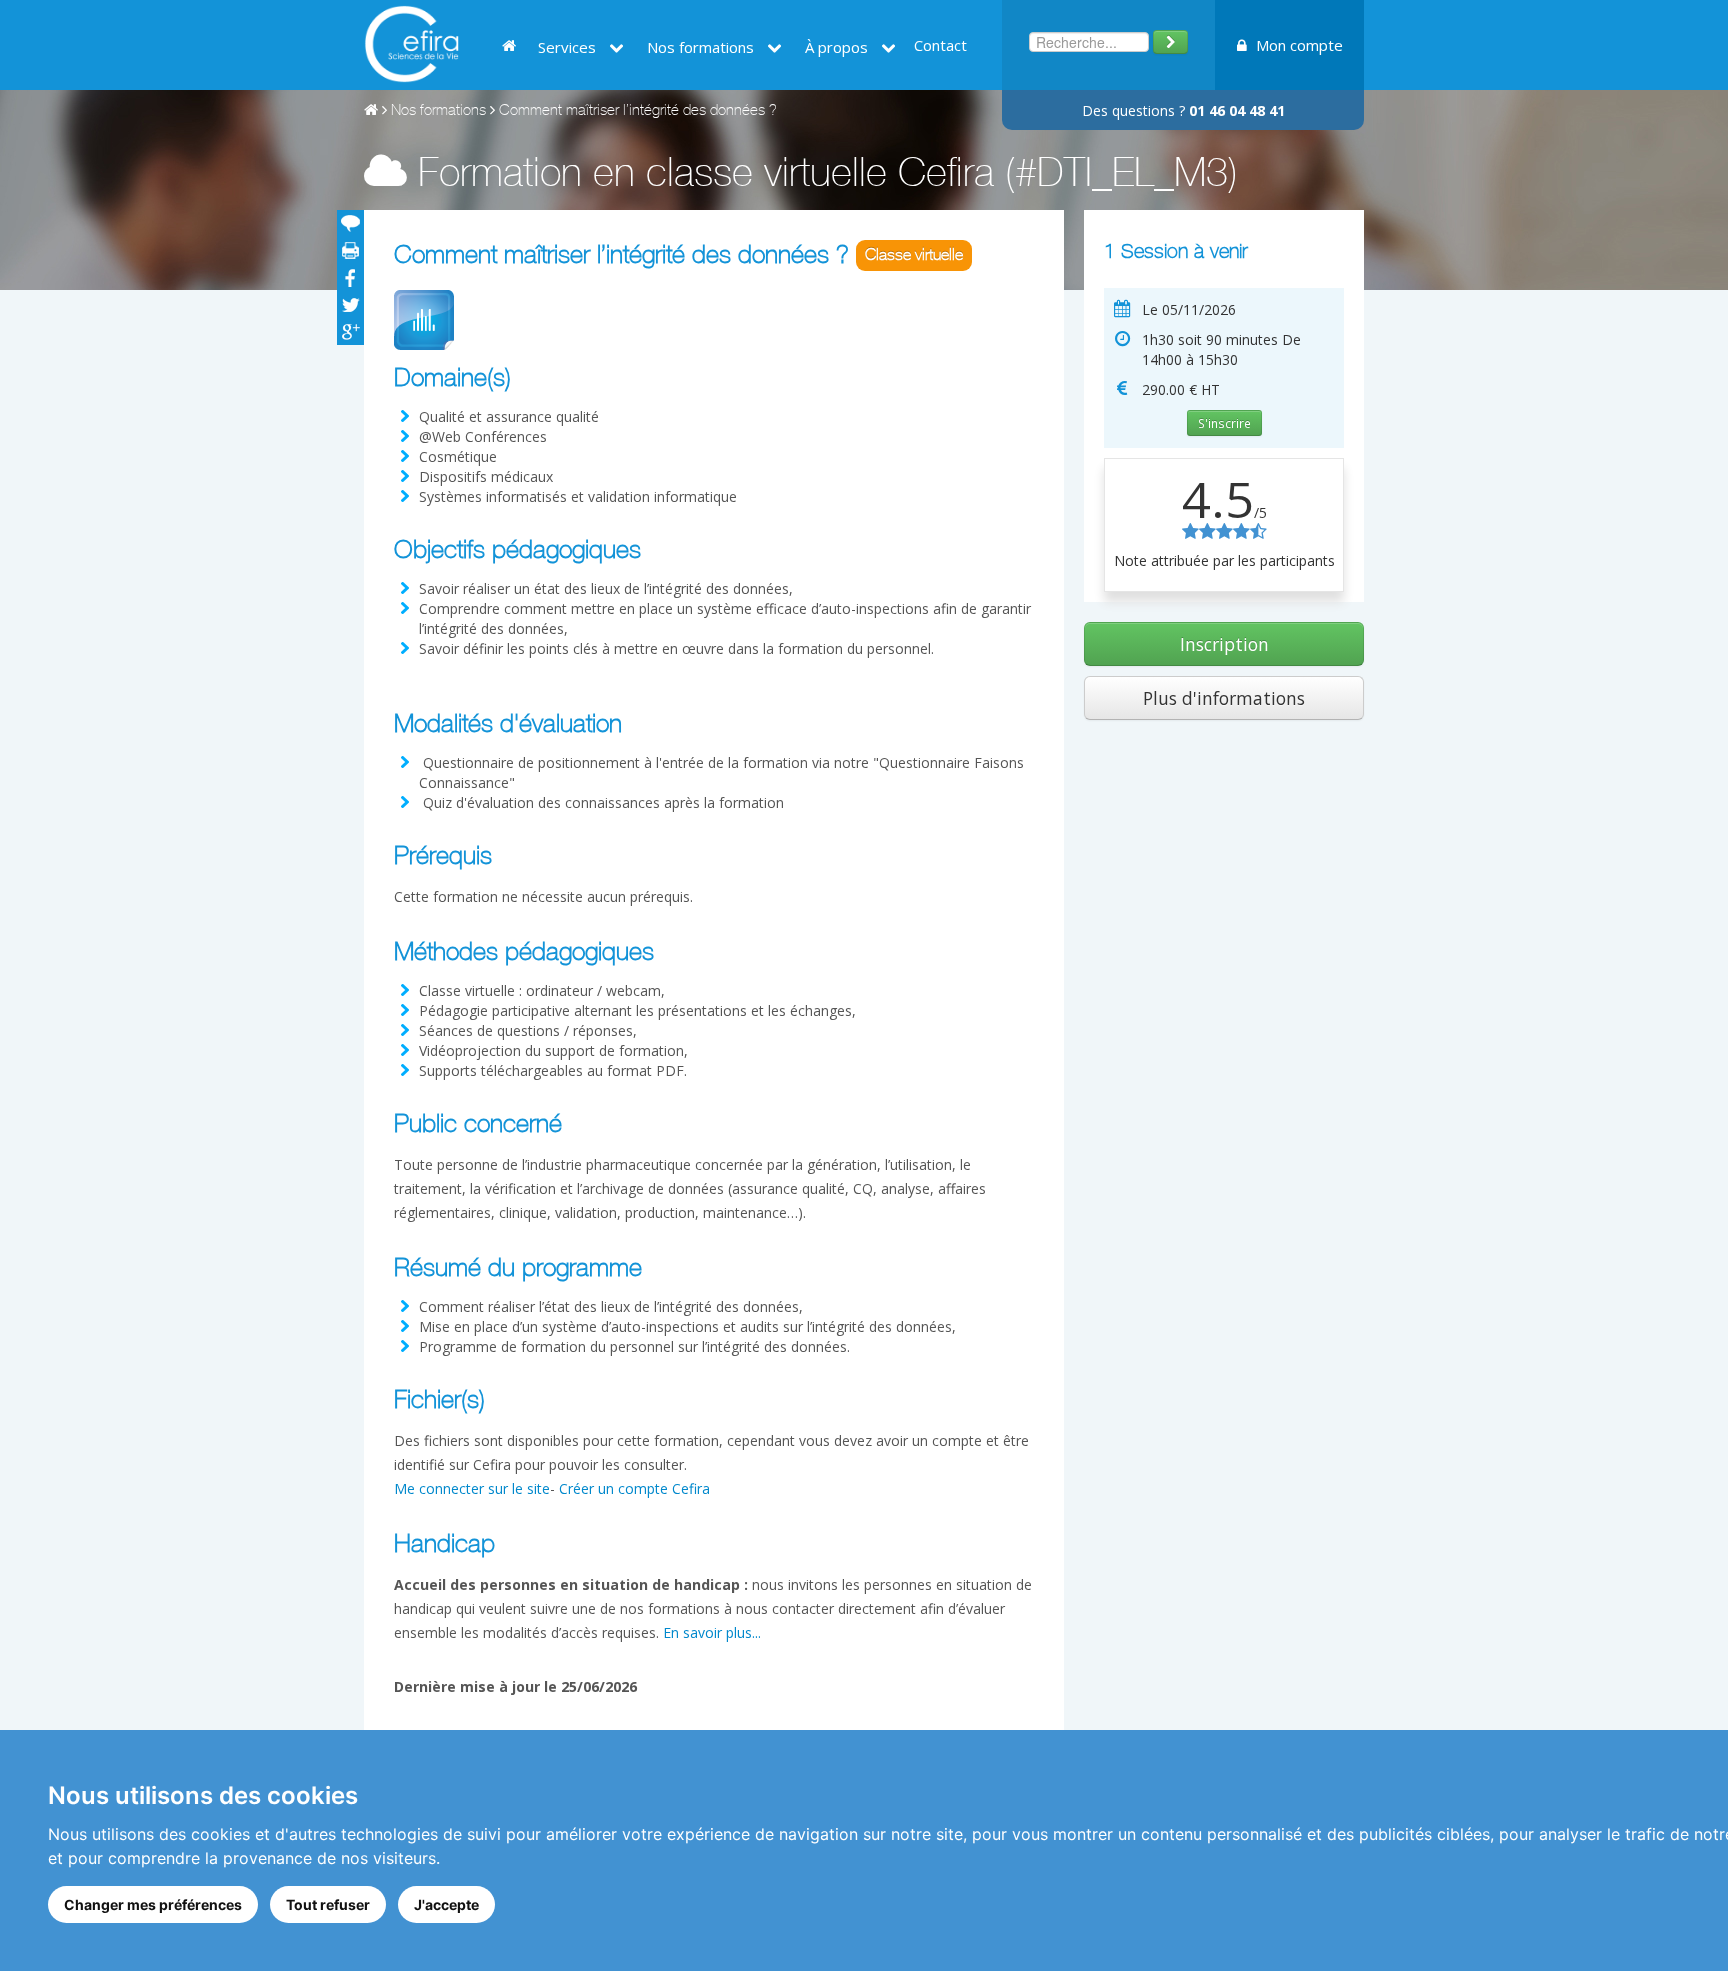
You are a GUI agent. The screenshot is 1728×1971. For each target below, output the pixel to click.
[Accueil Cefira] (411, 42)
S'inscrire (1224, 423)
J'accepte (446, 1904)
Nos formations (438, 111)
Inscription (1224, 644)
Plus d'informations (1224, 698)
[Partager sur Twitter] (350, 304)
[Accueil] (371, 111)
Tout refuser (328, 1904)
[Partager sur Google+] (350, 331)
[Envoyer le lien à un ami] (350, 223)
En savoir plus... (712, 1632)
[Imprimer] (350, 250)
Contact (940, 45)
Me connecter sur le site (472, 1488)
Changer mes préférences (153, 1904)
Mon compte (1297, 45)
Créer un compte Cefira (634, 1488)
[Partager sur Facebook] (350, 277)
